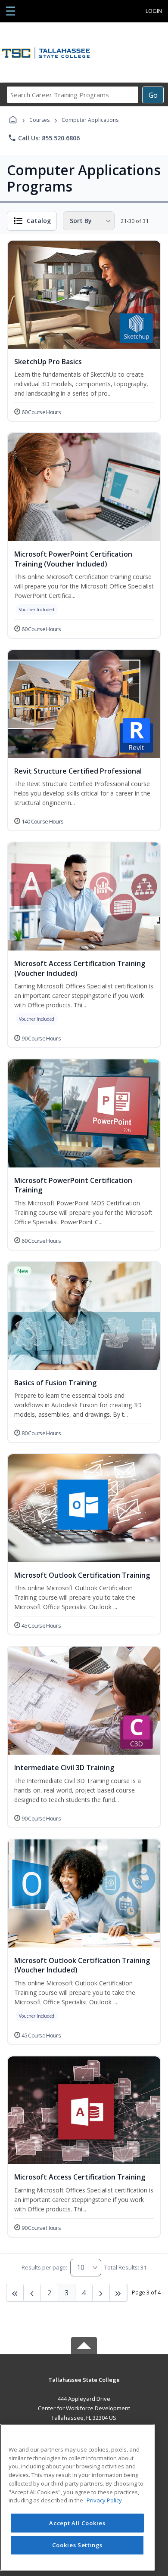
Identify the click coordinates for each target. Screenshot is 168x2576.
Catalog (39, 221)
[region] (77, 2497)
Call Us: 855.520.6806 (44, 138)
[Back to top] (84, 2386)
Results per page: (44, 2267)
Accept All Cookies (77, 2523)
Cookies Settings (78, 2545)
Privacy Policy (104, 2500)
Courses (39, 120)
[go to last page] (15, 2293)
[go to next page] (32, 2293)
